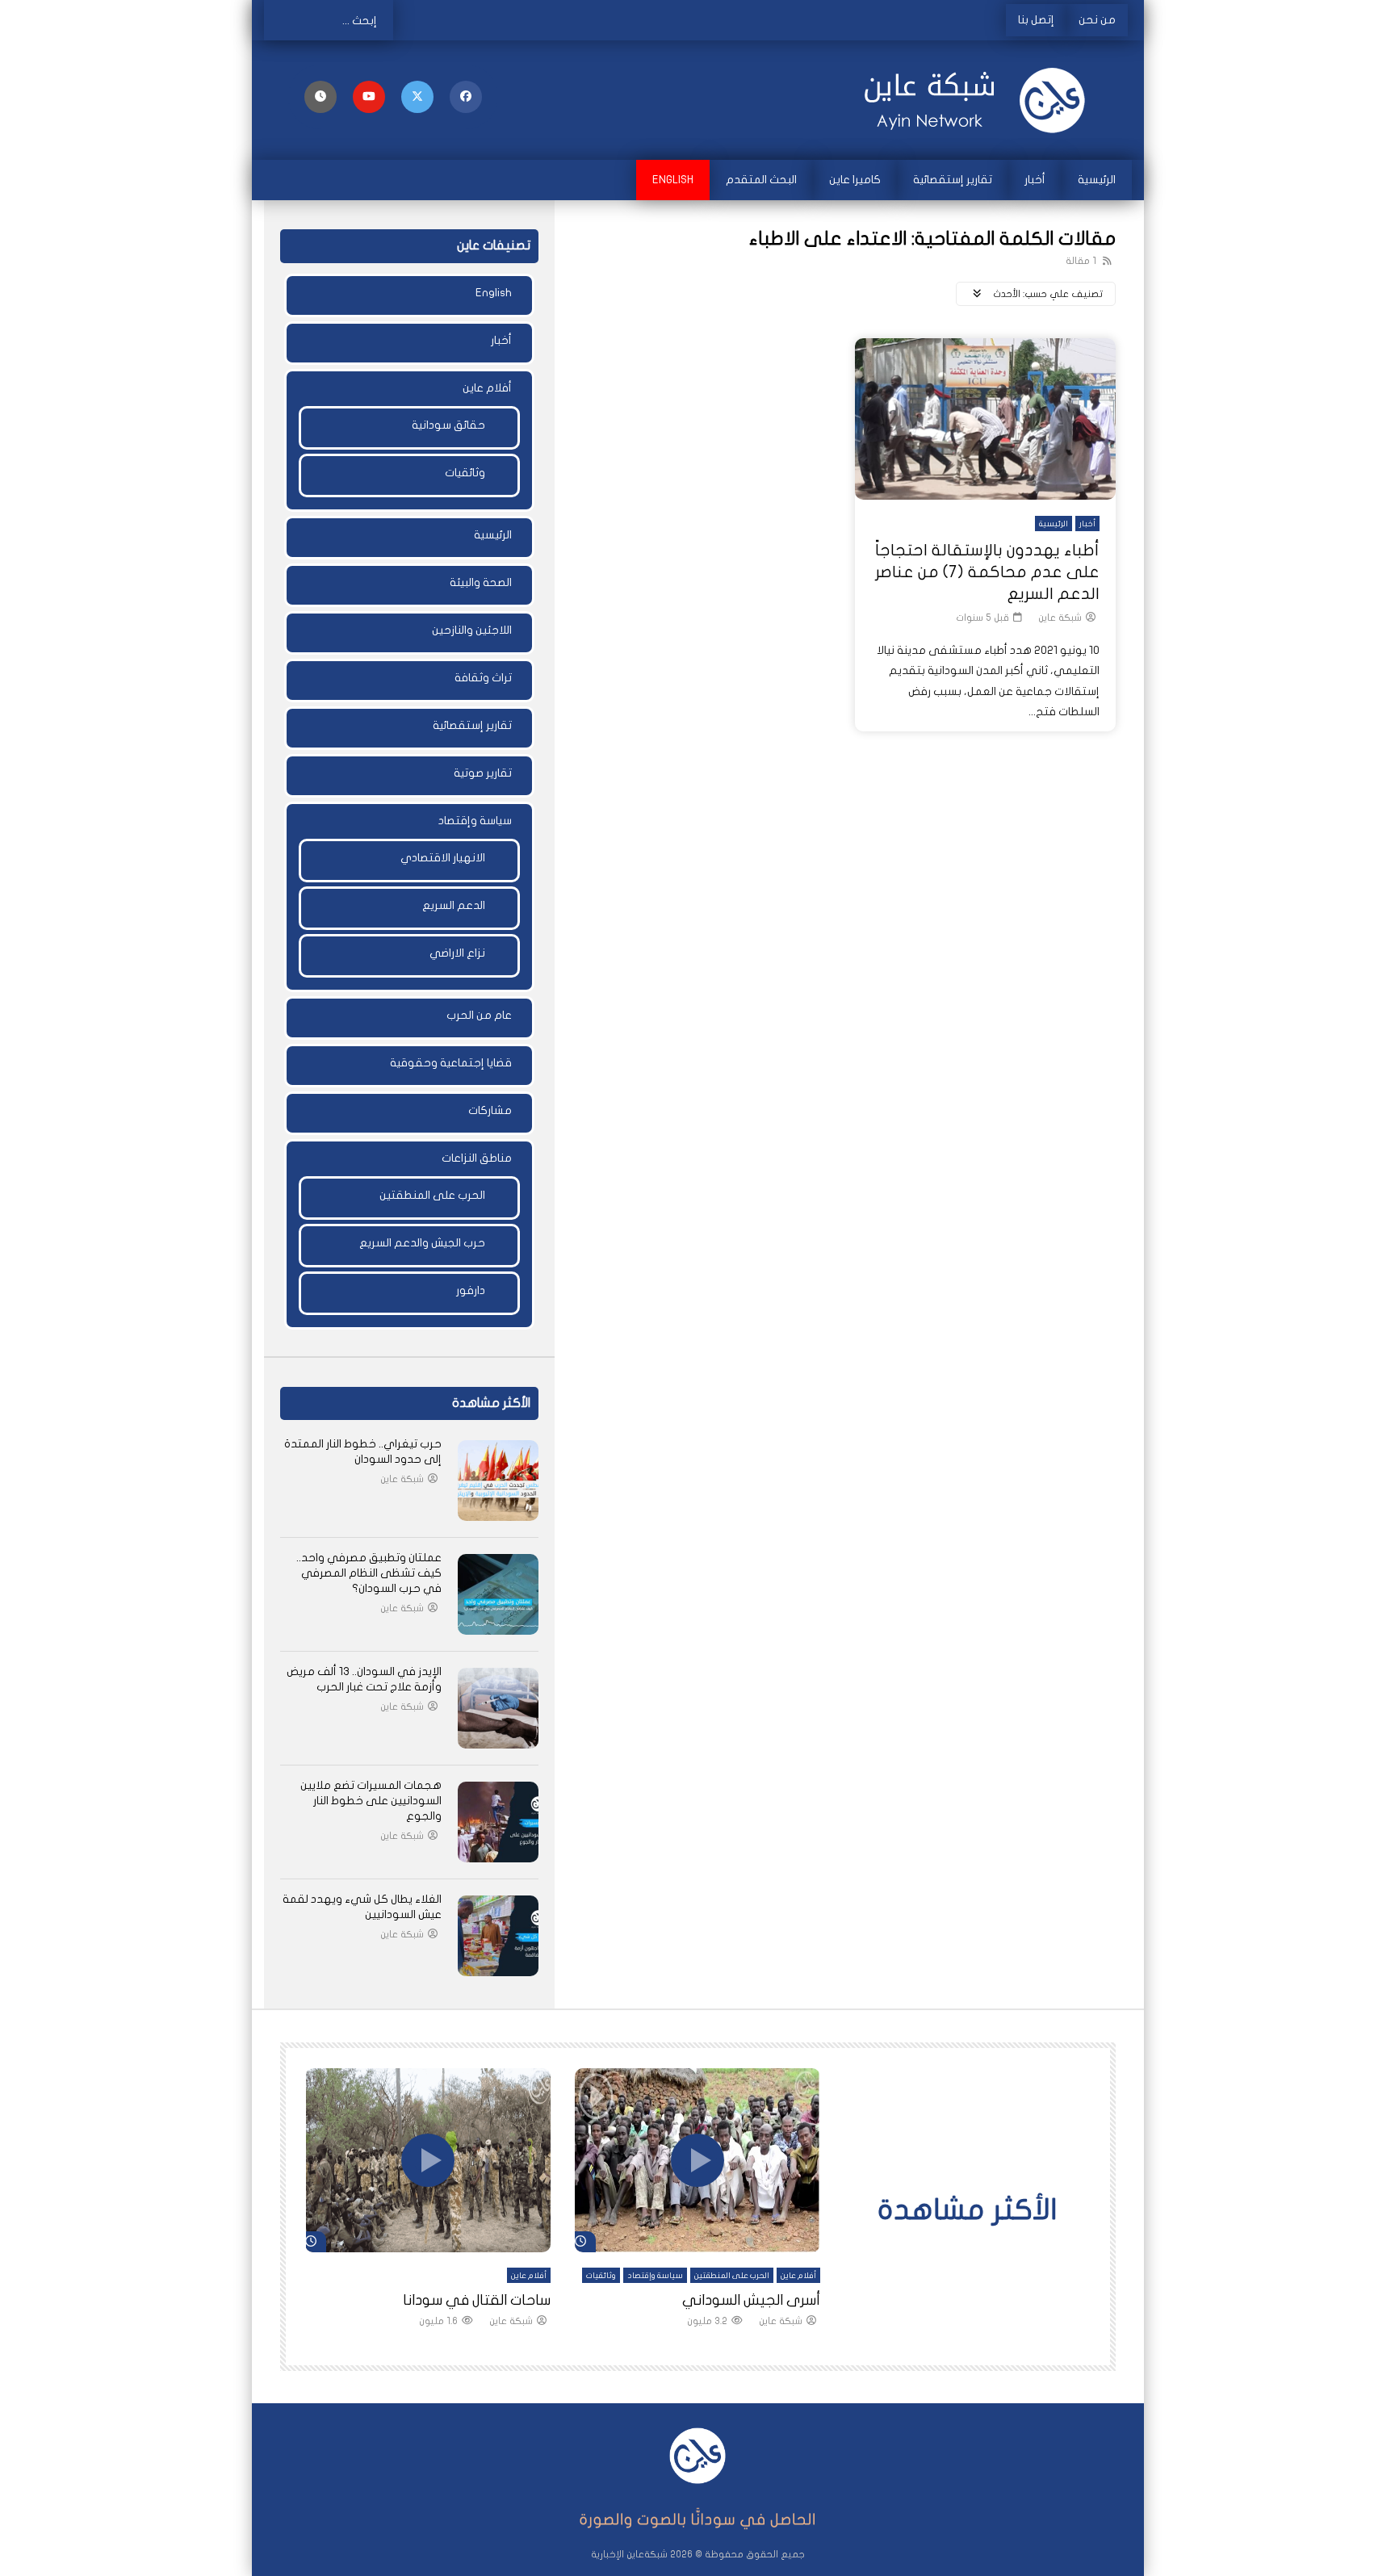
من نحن (1097, 20)
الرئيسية (1097, 180)
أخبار (1035, 180)
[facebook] (466, 97)
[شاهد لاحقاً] (320, 97)
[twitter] (417, 97)
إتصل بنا (1036, 20)
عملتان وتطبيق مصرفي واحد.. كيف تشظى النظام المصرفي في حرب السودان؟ (369, 1573)
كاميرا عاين (855, 180)
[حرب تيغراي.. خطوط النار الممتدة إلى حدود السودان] (498, 1481)
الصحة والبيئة (481, 582)
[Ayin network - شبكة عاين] (980, 100)
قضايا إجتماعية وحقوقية (451, 1063)
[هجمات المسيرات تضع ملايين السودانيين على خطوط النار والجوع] (498, 1822)
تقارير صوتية (483, 773)
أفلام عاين (487, 388)
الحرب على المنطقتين (432, 1195)
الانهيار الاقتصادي (443, 858)
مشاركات (490, 1110)
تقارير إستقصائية (953, 180)
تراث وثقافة (483, 678)
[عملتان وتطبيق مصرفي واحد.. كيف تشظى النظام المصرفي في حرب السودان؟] (498, 1594)
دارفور (471, 1290)
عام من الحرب (479, 1015)
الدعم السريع (454, 905)
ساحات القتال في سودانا (477, 2300)
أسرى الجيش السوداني (751, 2300)
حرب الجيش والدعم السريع (422, 1243)
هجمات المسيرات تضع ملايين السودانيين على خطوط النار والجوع (371, 1801)
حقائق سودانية (448, 425)
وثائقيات (465, 473)
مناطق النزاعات (477, 1158)
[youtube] (369, 97)
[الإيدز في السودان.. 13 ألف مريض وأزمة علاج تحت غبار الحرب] (498, 1708)
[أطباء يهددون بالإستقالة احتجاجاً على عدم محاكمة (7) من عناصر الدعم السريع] (985, 419)
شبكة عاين (1060, 618)
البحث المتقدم (761, 180)
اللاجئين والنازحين (472, 630)
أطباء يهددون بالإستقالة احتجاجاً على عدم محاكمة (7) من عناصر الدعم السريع (987, 572)
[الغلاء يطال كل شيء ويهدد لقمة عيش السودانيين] (498, 1936)
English (673, 180)
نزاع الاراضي (457, 953)
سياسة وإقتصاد (475, 821)
